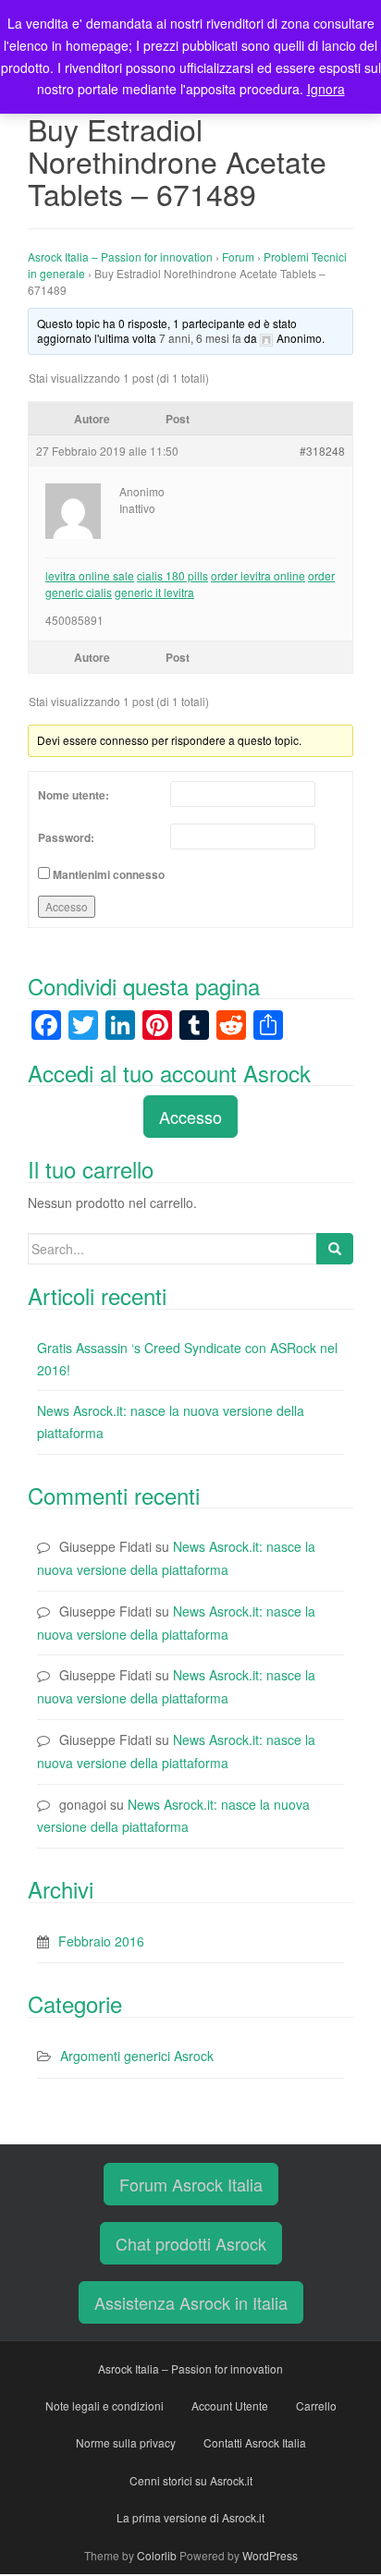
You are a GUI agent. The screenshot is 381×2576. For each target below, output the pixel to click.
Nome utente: (74, 795)
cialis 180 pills (172, 575)
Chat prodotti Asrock (191, 2243)
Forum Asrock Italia (191, 2184)
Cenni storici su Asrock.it (191, 2480)
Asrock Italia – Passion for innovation (120, 256)
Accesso (67, 906)
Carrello (316, 2405)
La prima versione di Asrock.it (190, 2517)
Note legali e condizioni (104, 2405)
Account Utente (230, 2405)
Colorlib (157, 2555)
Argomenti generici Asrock (137, 2056)
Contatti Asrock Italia (255, 2442)
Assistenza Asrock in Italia (191, 2302)
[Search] (335, 1249)
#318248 (322, 451)
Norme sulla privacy (126, 2442)
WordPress (270, 2555)
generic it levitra (154, 592)
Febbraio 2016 (101, 1941)
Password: (66, 837)
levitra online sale (90, 575)
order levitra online (258, 575)
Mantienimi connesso (109, 874)
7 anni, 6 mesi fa (200, 338)
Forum (238, 256)
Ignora (326, 89)
